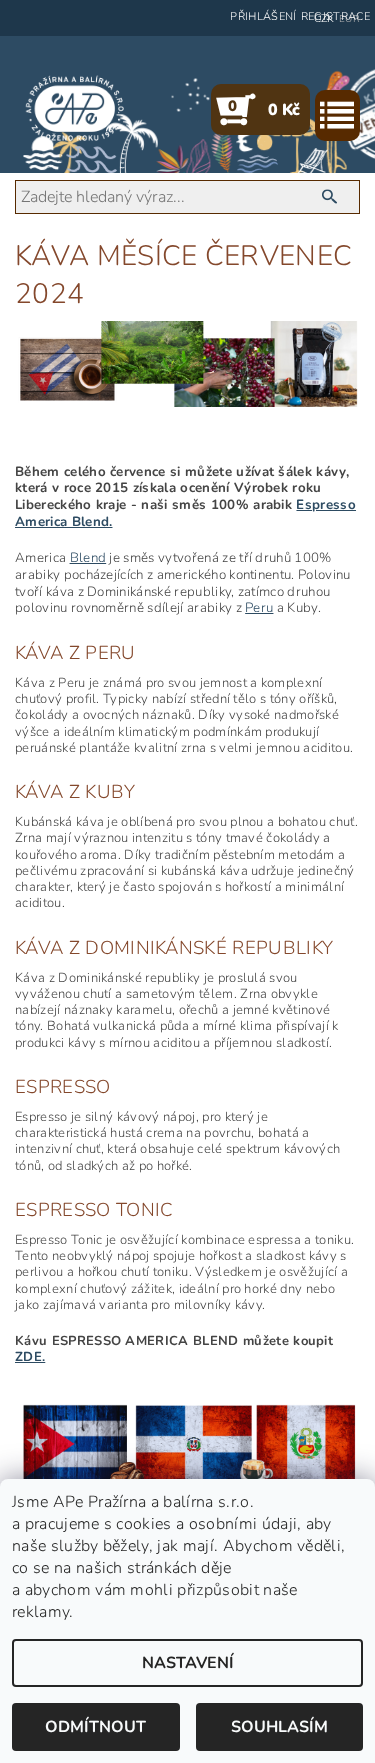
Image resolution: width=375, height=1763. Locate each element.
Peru (259, 608)
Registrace (335, 16)
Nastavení (188, 1663)
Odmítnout (95, 1727)
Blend (88, 558)
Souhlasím (279, 1727)
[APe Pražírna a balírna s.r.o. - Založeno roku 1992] (75, 109)
